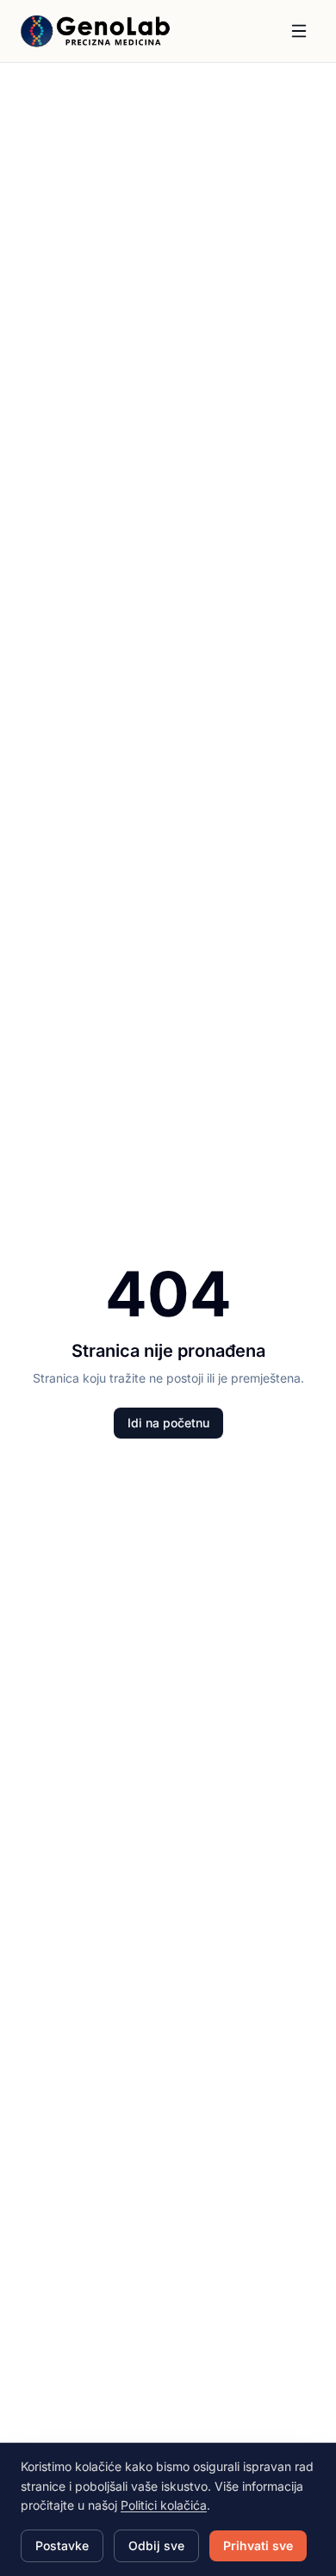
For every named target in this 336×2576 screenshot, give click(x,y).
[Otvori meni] (299, 31)
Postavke (62, 2545)
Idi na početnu (168, 1423)
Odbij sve (156, 2545)
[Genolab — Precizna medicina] (96, 31)
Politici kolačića (164, 2505)
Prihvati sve (258, 2545)
